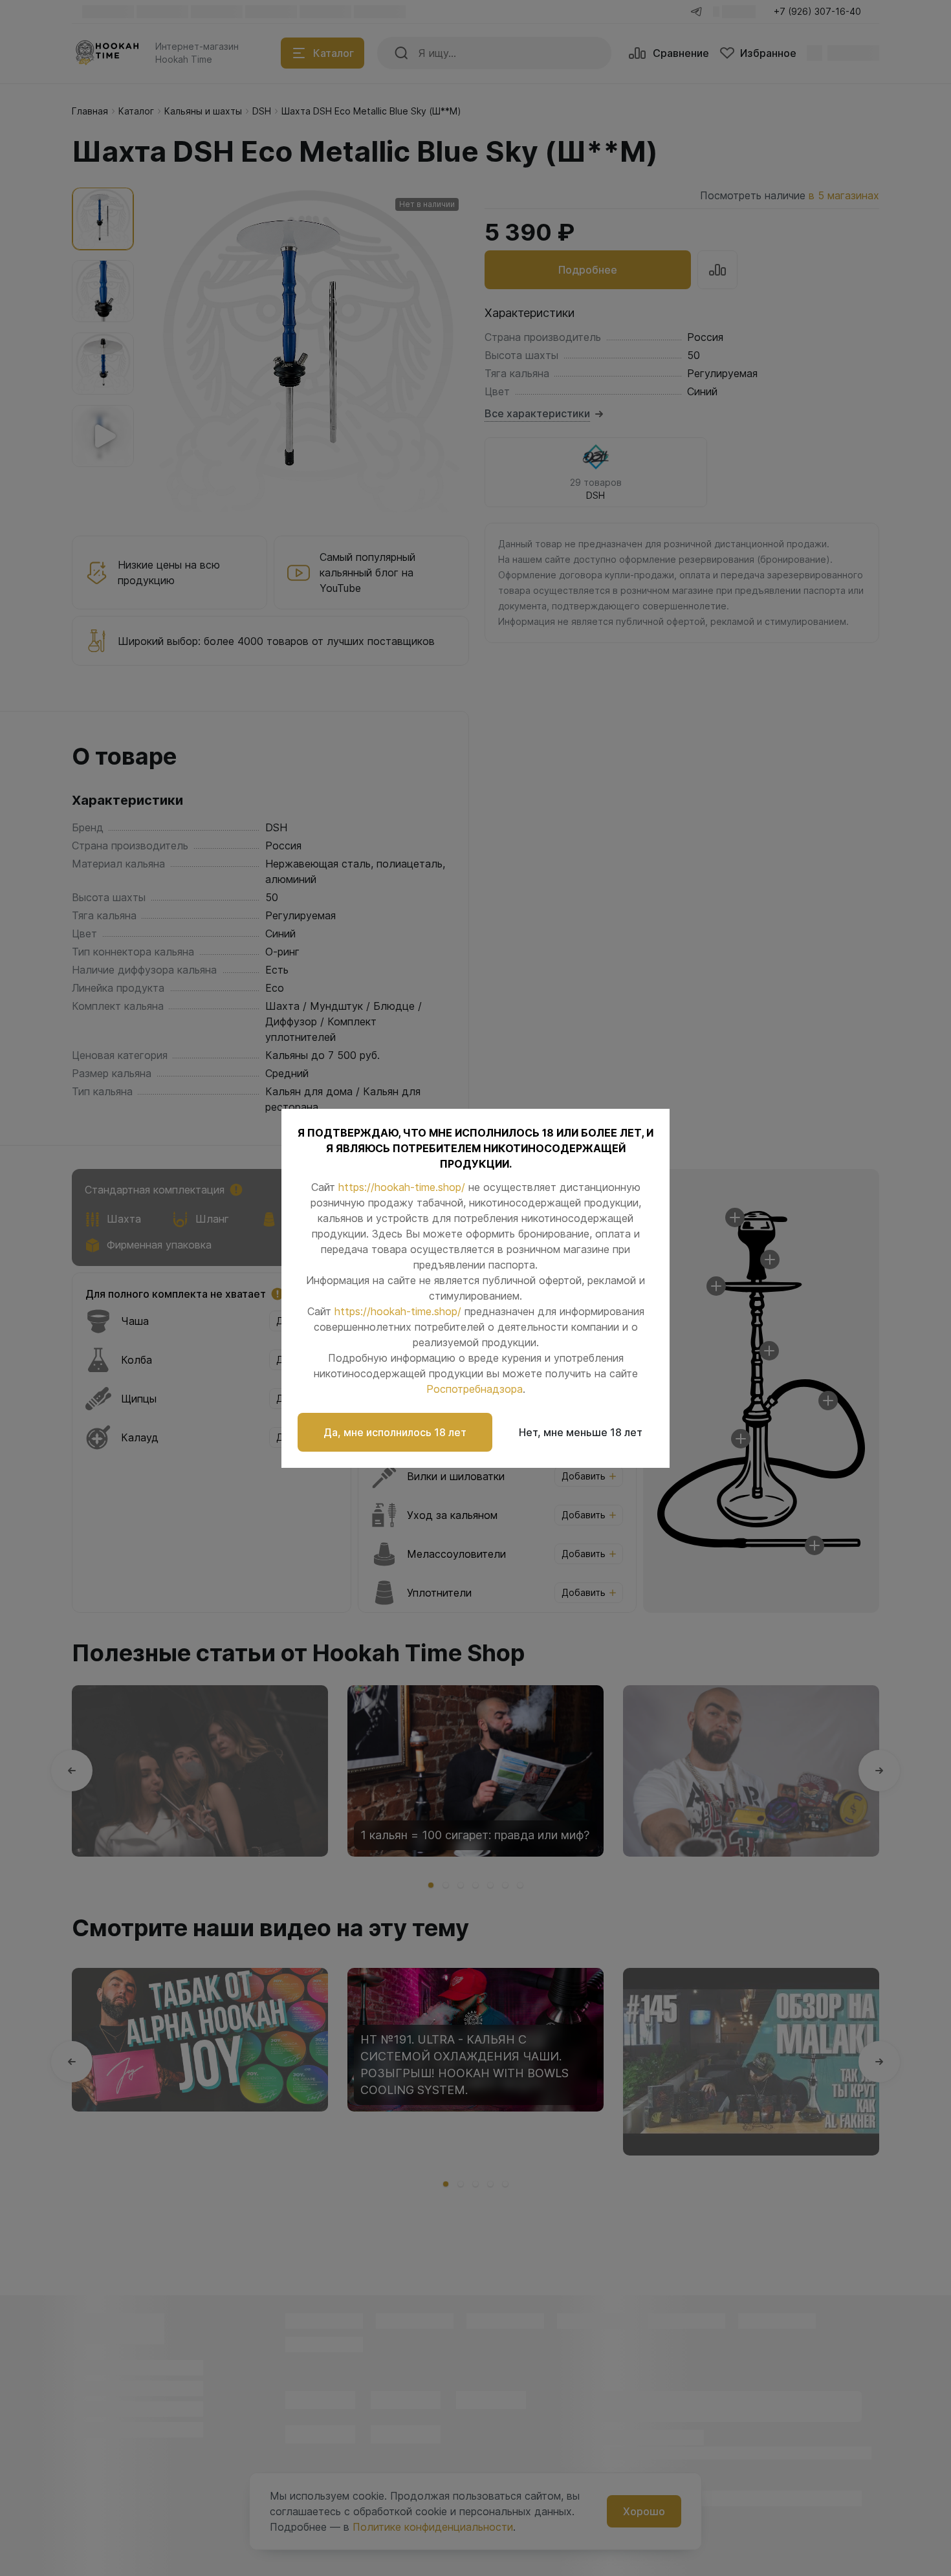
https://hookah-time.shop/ (402, 1187)
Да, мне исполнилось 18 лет (395, 1432)
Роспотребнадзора (475, 1389)
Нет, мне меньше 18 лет (581, 1432)
